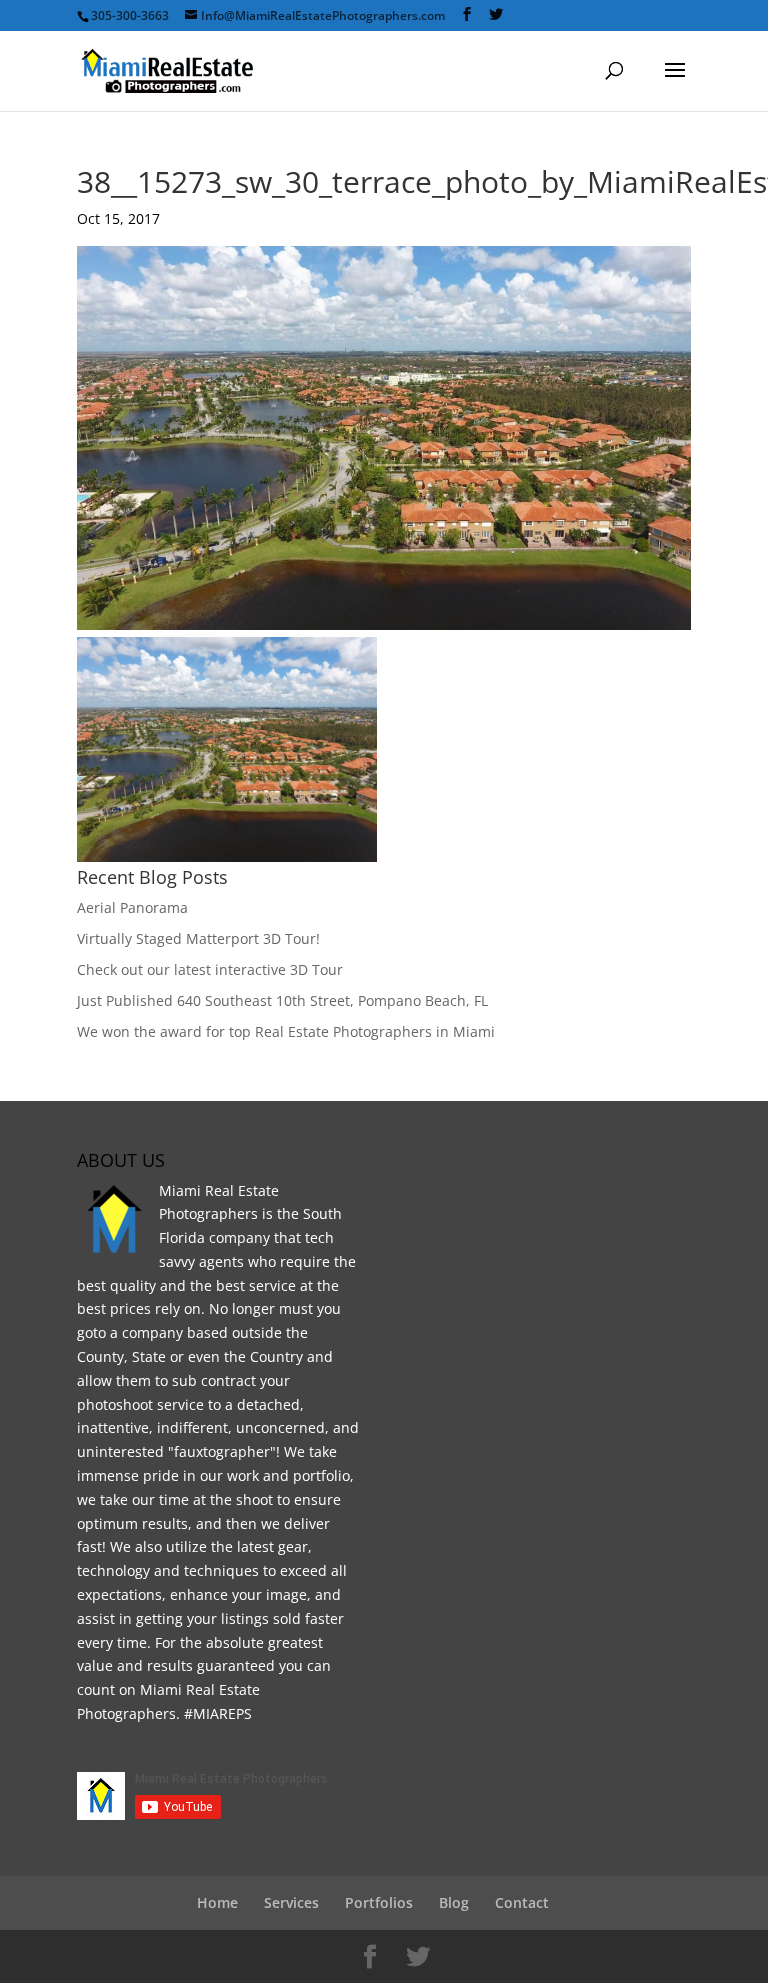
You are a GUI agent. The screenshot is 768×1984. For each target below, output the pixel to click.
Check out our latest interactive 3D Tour (210, 969)
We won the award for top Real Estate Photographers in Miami (286, 1031)
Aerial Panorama (132, 907)
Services (291, 1902)
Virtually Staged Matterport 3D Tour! (198, 938)
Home (217, 1902)
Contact (522, 1902)
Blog (454, 1902)
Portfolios (379, 1902)
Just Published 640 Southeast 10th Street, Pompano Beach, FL (282, 1000)
